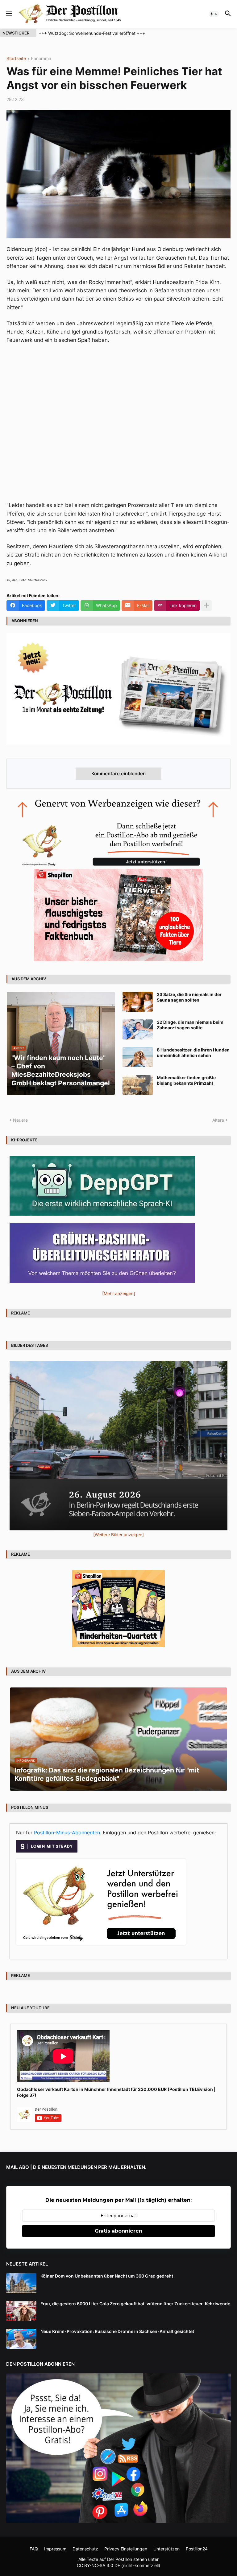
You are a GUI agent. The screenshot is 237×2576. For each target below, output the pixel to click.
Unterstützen (166, 2549)
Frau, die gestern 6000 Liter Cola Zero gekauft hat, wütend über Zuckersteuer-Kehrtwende (135, 2304)
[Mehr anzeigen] (206, 606)
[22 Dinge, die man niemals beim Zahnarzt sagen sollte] (138, 1029)
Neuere (20, 1120)
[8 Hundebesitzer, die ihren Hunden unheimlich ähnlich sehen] (138, 1057)
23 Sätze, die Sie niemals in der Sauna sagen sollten (189, 997)
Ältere (218, 1120)
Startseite (16, 59)
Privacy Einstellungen (126, 2549)
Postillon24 (197, 2549)
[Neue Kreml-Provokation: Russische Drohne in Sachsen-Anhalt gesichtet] (21, 2339)
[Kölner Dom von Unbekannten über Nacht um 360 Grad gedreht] (21, 2283)
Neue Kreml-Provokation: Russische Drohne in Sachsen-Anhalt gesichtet (117, 2331)
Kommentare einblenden (118, 774)
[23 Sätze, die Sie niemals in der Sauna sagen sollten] (138, 1002)
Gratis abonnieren (118, 2231)
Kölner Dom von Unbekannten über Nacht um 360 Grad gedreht (107, 2276)
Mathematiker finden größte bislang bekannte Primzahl (186, 1080)
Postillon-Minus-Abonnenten (67, 1833)
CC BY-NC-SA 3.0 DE (98, 2565)
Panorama (41, 59)
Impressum (55, 2549)
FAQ (34, 2549)
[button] (8, 14)
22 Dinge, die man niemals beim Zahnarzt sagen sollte (190, 1025)
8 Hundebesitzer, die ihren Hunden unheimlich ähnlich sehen (193, 1053)
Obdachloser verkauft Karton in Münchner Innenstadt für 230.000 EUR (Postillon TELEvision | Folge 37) (116, 2092)
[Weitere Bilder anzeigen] (118, 1535)
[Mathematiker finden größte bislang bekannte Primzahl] (138, 1085)
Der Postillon (120, 2559)
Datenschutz (85, 2549)
